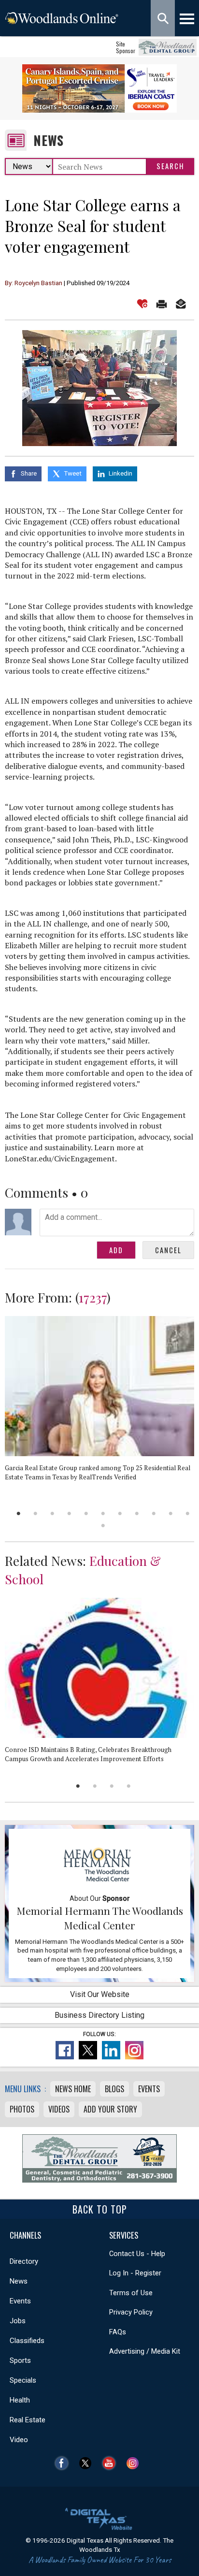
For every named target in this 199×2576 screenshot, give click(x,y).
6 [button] (103, 1513)
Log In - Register (135, 2273)
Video (19, 2440)
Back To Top (100, 2209)
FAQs (118, 2332)
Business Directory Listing (99, 2015)
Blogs (114, 2089)
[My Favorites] (142, 304)
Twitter (88, 2463)
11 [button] (188, 1513)
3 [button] (52, 1513)
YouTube (111, 2463)
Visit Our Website (100, 1994)
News (49, 140)
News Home (73, 2089)
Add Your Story (110, 2109)
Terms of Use (131, 2293)
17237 (93, 1297)
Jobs (18, 2321)
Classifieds (27, 2341)
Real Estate (28, 2420)
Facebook (64, 2463)
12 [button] (103, 1526)
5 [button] (86, 1513)
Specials (23, 2380)
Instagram (135, 2463)
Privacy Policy (131, 2312)
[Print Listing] (162, 304)
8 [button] (137, 1513)
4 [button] (69, 1513)
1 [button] (19, 1513)
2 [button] (36, 1513)
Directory (24, 2261)
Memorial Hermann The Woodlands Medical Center (100, 1918)
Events (149, 2089)
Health (20, 2400)
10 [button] (171, 1513)
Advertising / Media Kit (145, 2351)
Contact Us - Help (137, 2254)
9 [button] (154, 1513)
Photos (22, 2109)
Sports (20, 2360)
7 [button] (120, 1513)
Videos (59, 2109)
